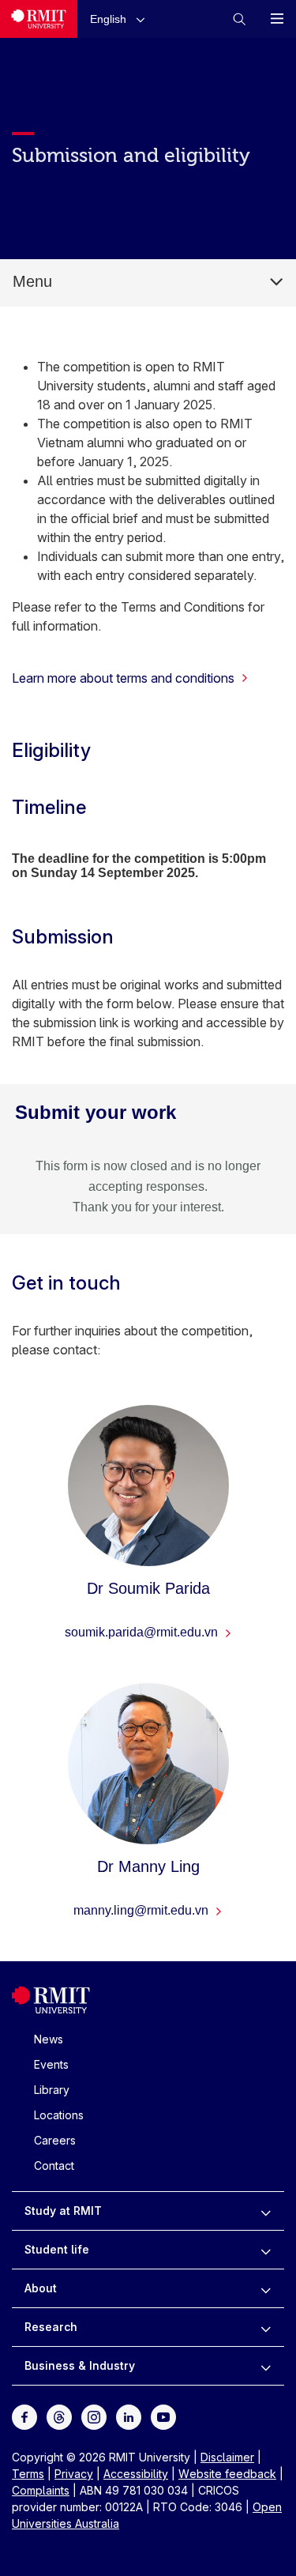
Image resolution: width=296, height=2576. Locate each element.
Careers (55, 2140)
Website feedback (227, 2474)
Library (52, 2090)
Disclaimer (227, 2457)
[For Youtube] (163, 2416)
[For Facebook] (24, 2416)
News (49, 2039)
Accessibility (136, 2474)
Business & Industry (80, 2365)
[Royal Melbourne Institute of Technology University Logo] (39, 19)
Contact (54, 2165)
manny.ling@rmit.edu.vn (142, 1910)
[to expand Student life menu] (266, 2250)
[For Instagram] (94, 2416)
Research (51, 2327)
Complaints (41, 2490)
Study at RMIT (63, 2211)
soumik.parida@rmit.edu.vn (143, 1632)
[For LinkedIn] (129, 2416)
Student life (57, 2249)
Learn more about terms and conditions (123, 678)
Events (51, 2064)
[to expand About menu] (266, 2288)
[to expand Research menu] (266, 2327)
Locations (59, 2115)
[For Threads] (59, 2416)
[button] (121, 19)
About (41, 2288)
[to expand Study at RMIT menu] (266, 2211)
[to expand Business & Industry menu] (266, 2366)
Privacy (74, 2474)
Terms (28, 2474)
